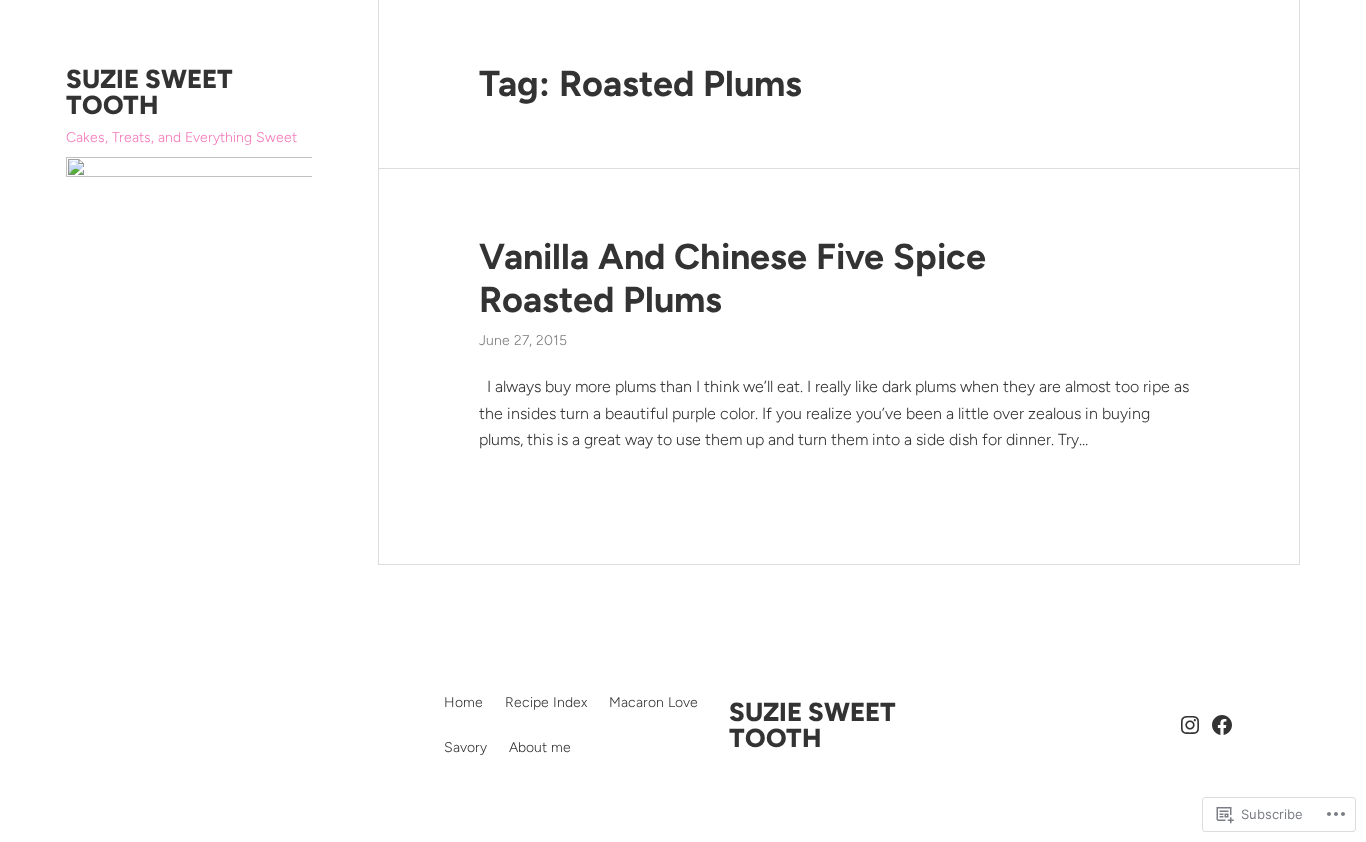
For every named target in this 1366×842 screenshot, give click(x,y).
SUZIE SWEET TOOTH (149, 92)
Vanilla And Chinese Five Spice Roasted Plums (732, 278)
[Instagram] (1190, 725)
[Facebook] (1222, 725)
